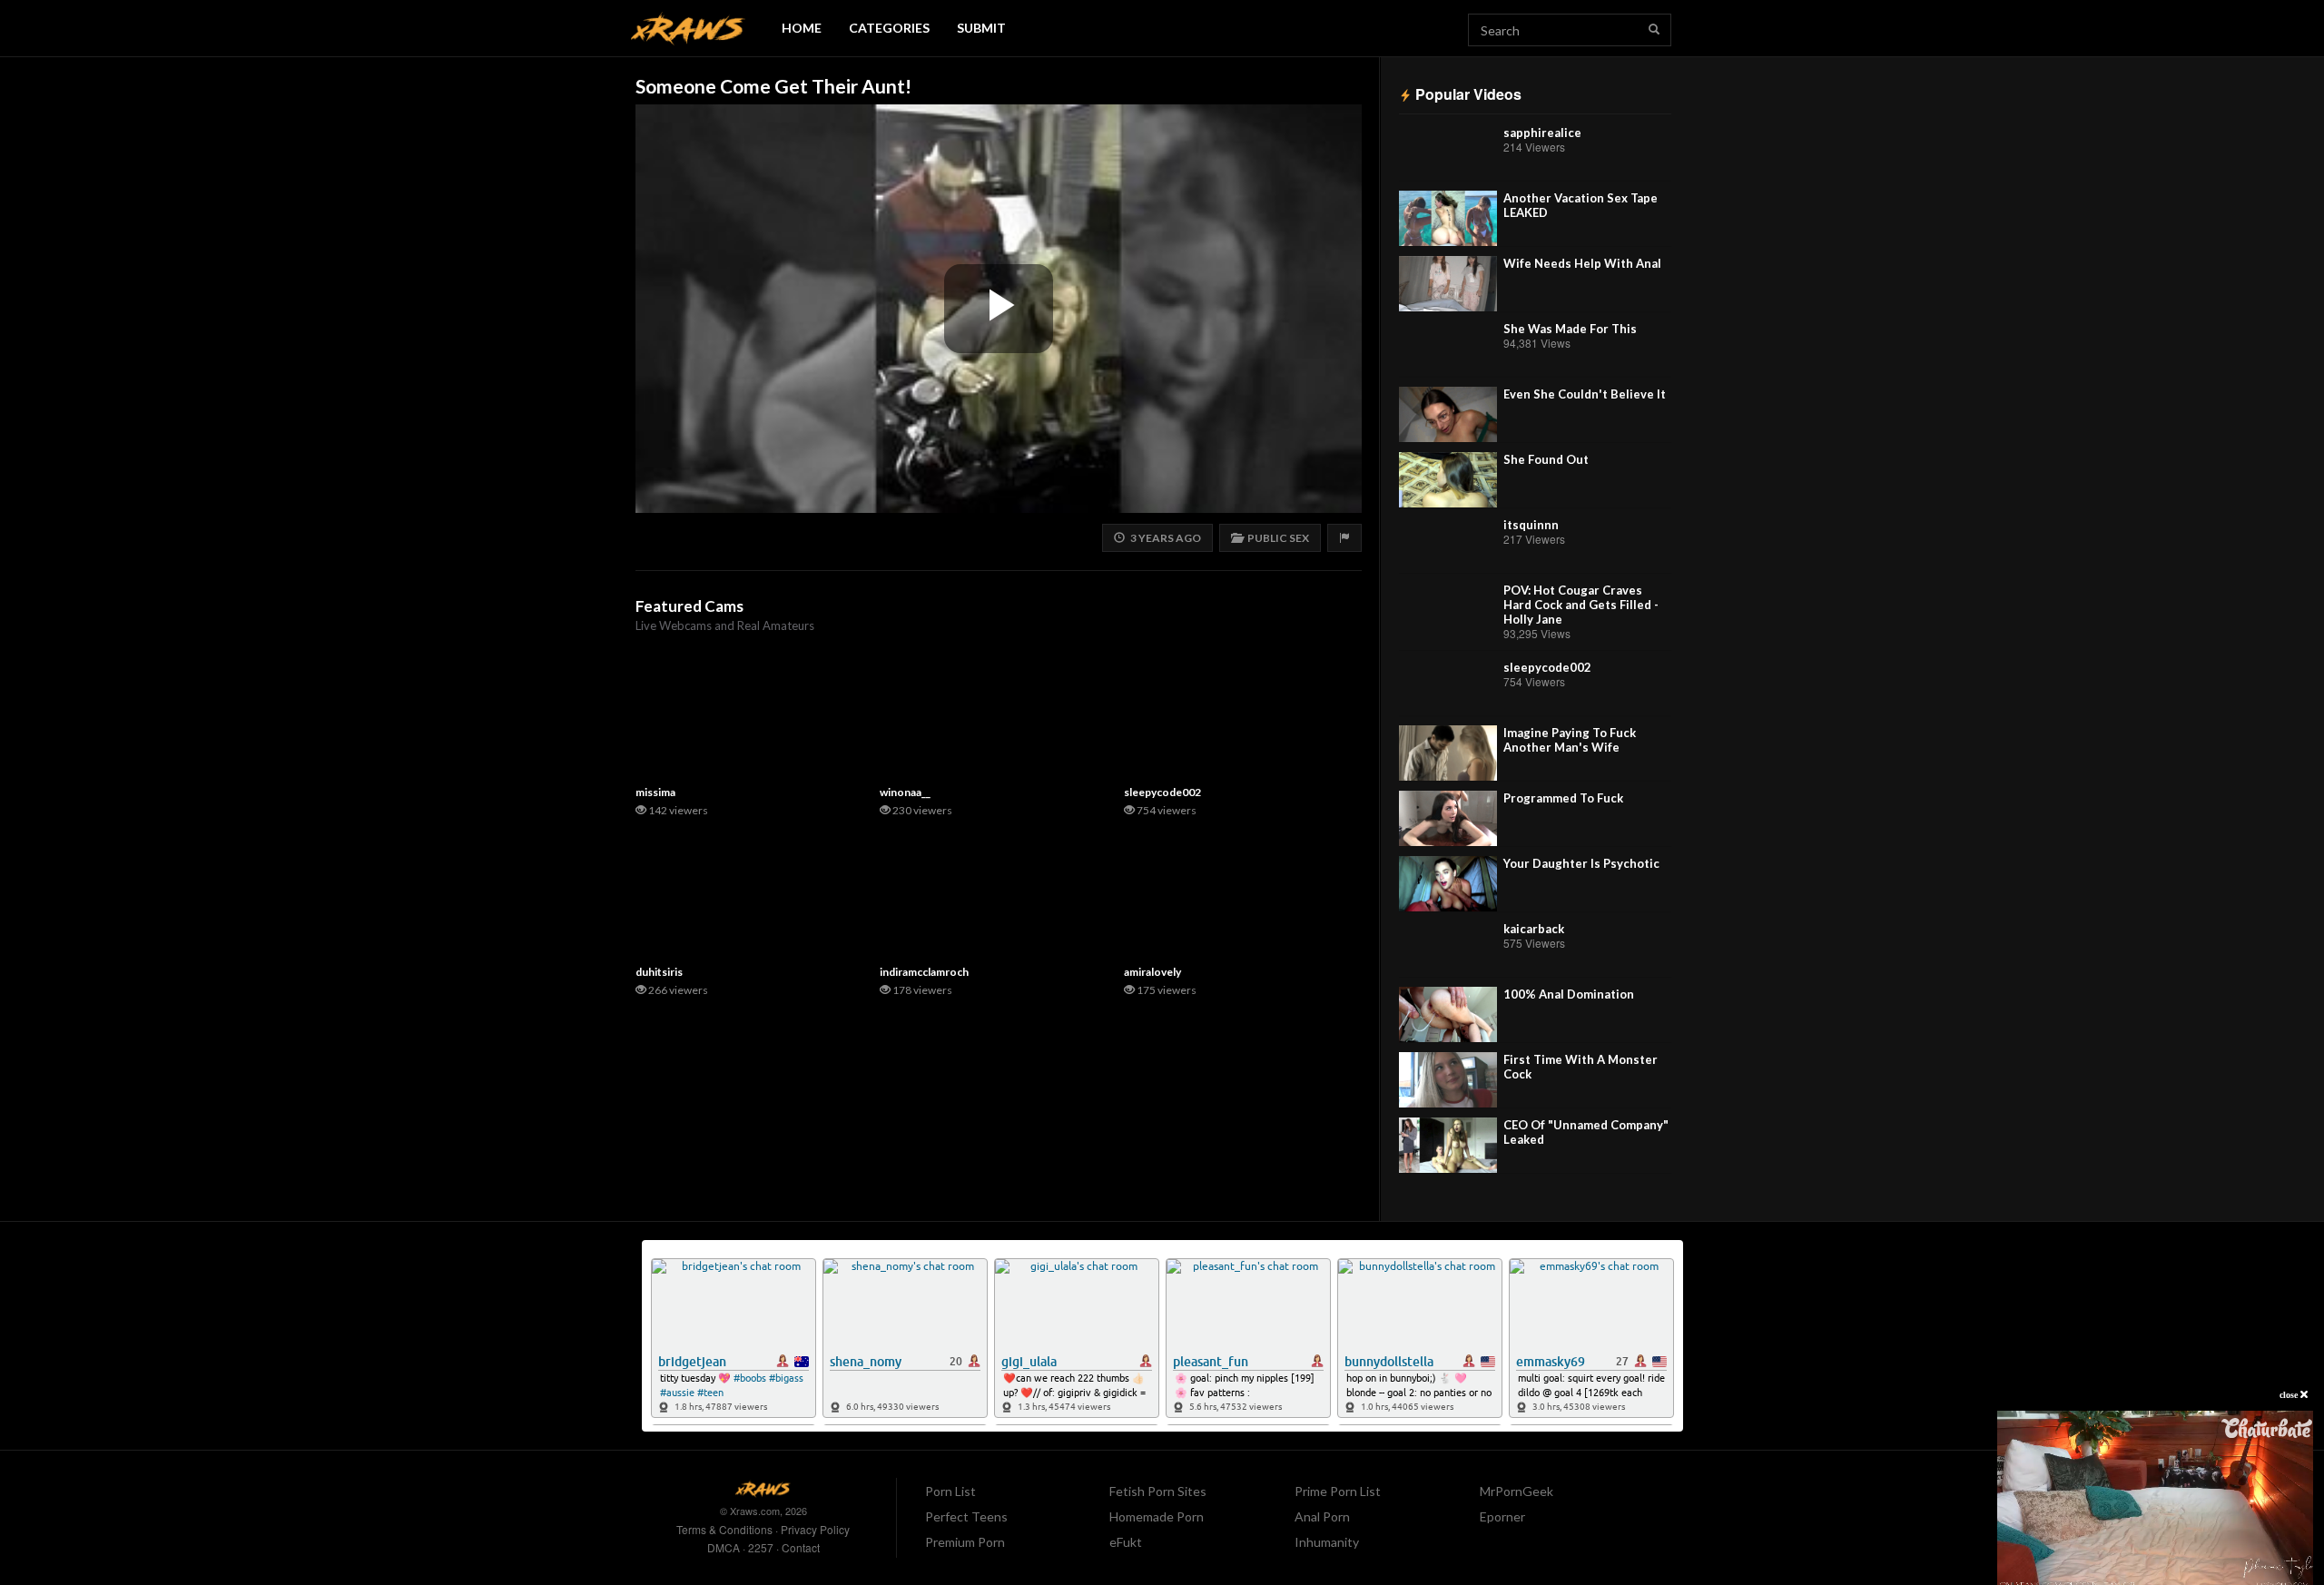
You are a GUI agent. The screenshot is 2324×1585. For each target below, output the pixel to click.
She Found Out (1546, 459)
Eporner (1502, 1516)
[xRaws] (688, 29)
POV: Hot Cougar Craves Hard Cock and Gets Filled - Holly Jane (1581, 605)
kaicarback (1534, 929)
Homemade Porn (1157, 1516)
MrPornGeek (1517, 1491)
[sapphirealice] (1448, 153)
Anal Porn (1322, 1516)
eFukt (1126, 1542)
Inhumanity (1327, 1542)
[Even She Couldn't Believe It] (1448, 414)
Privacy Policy (815, 1529)
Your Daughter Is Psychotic (1581, 863)
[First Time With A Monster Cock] (1448, 1080)
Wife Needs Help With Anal (1582, 263)
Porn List (950, 1491)
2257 (761, 1547)
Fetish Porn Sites (1158, 1491)
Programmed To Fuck (1563, 798)
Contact (801, 1547)
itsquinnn (1531, 525)
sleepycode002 (1547, 667)
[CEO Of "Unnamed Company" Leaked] (1448, 1145)
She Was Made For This (1570, 329)
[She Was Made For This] (1448, 349)
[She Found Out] (1448, 480)
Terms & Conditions (724, 1529)
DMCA (724, 1547)
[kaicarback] (1448, 949)
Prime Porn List (1338, 1491)
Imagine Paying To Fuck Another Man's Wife (1570, 740)
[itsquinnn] (1448, 545)
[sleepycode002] (1448, 688)
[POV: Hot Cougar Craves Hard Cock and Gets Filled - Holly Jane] (1448, 610)
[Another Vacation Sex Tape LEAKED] (1448, 218)
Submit (981, 28)
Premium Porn (965, 1542)
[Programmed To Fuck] (1448, 818)
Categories (889, 28)
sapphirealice (1542, 133)
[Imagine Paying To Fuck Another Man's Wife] (1448, 753)
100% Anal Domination (1569, 994)
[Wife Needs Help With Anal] (1448, 284)
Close (2290, 1395)
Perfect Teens (966, 1516)
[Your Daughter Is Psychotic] (1448, 884)
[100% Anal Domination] (1448, 1014)
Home (802, 28)
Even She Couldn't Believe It (1585, 394)
